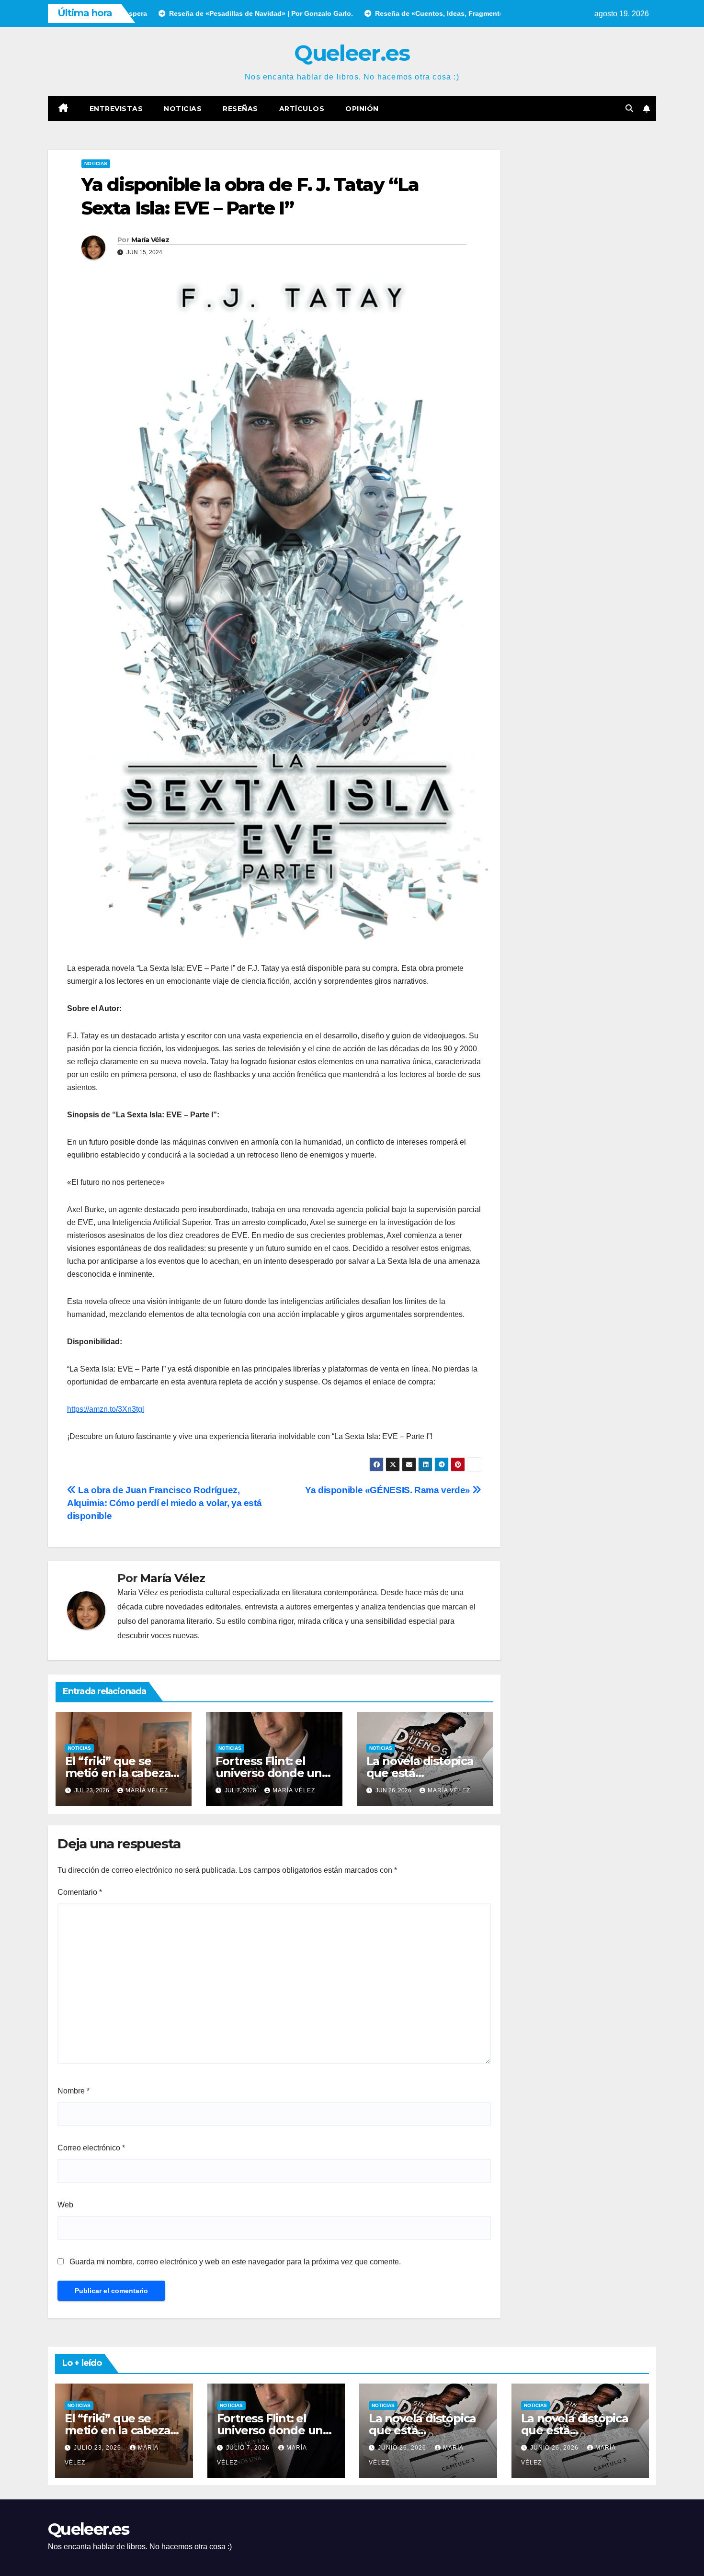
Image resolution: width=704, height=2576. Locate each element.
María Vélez (150, 240)
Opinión (362, 109)
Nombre (74, 2091)
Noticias (183, 109)
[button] (629, 108)
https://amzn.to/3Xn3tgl (106, 1409)
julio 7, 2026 (249, 2448)
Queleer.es (352, 53)
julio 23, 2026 (98, 2448)
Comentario (80, 1892)
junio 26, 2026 (403, 2448)
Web (65, 2205)
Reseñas (240, 109)
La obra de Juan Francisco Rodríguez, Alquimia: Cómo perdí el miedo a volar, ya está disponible (164, 1503)
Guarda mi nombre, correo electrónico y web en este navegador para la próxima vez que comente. (235, 2262)
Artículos (302, 109)
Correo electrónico (91, 2148)
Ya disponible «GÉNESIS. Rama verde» (389, 1490)
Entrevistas (116, 109)
